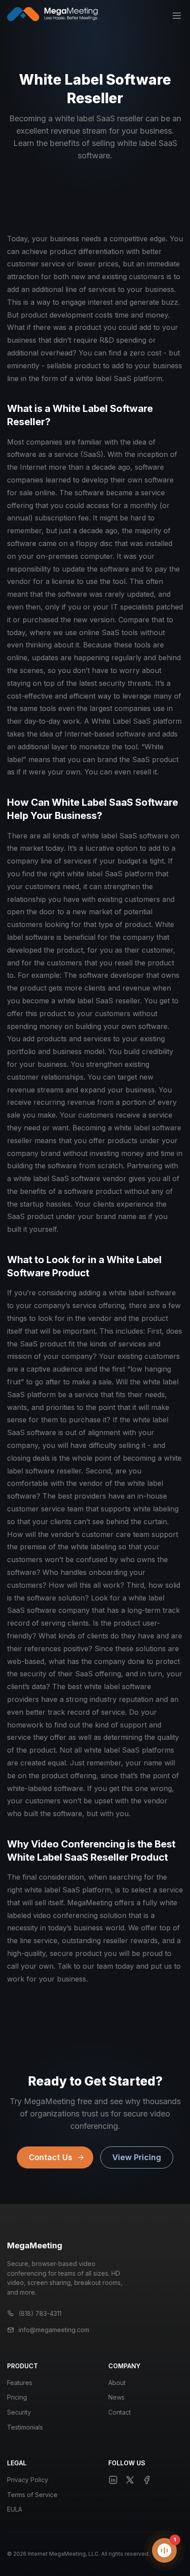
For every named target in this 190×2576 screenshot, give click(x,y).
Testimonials (25, 2427)
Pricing (17, 2397)
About (117, 2383)
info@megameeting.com (54, 2330)
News (116, 2397)
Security (19, 2412)
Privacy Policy (28, 2480)
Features (20, 2383)
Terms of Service (32, 2495)
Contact (120, 2412)
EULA (15, 2509)
